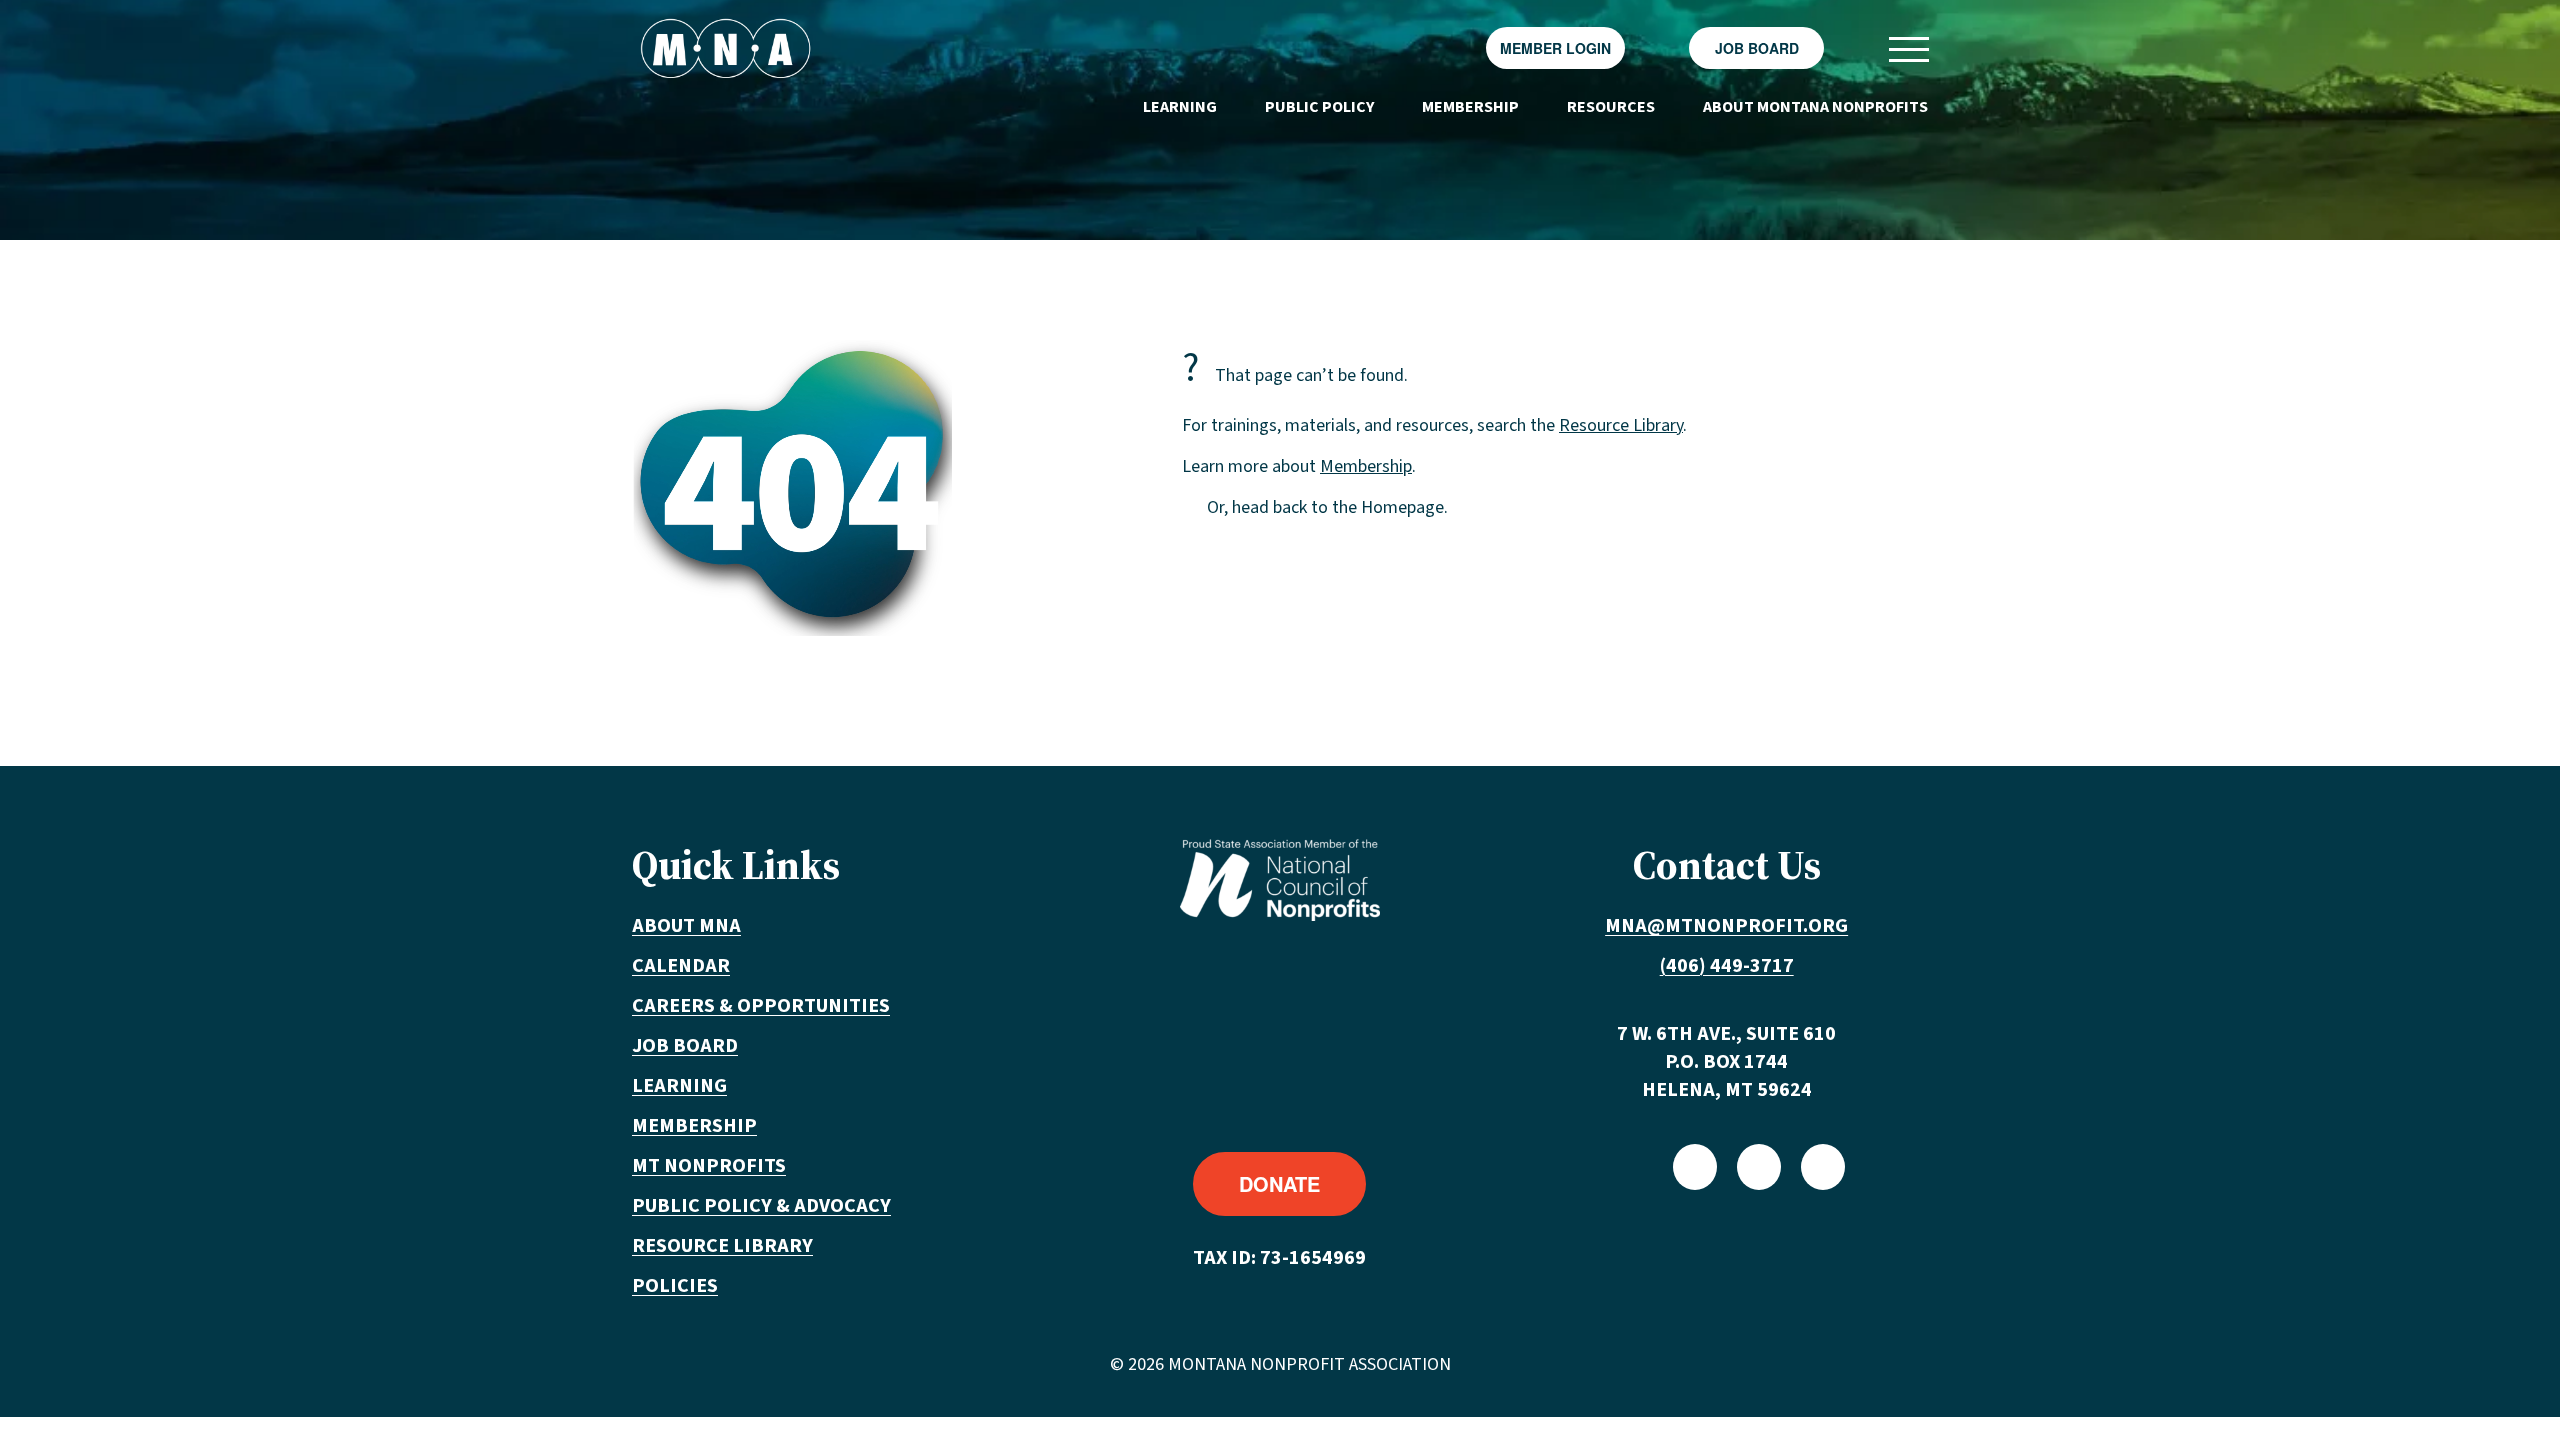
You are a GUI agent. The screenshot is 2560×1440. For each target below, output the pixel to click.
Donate (1279, 1183)
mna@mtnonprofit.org (1726, 926)
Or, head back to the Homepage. (1327, 507)
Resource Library (1621, 425)
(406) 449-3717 (1727, 966)
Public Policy (1319, 107)
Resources (1611, 107)
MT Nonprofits (709, 1166)
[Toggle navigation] (1908, 48)
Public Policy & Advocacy (761, 1206)
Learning (1180, 107)
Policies (675, 1286)
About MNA (686, 926)
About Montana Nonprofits (1815, 107)
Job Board (1757, 48)
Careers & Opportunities (761, 1006)
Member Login (1555, 48)
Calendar (681, 966)
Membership (1470, 107)
